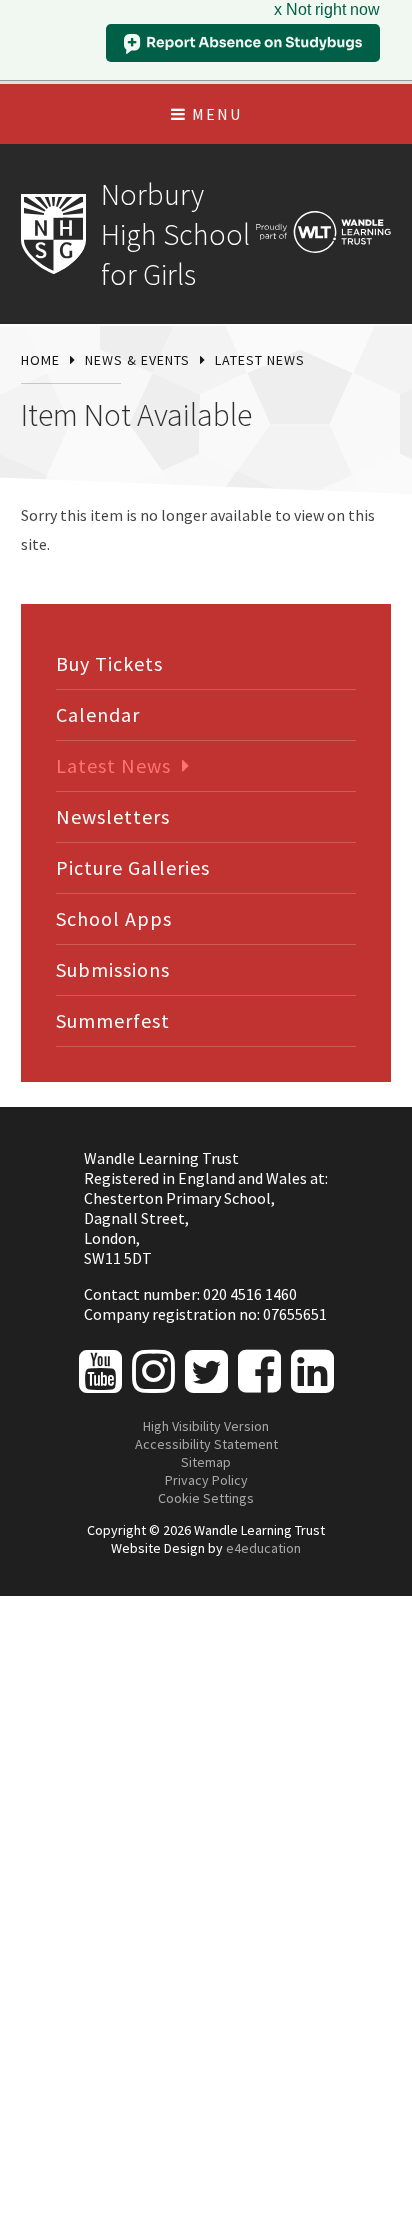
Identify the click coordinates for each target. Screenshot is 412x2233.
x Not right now (327, 9)
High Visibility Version (206, 1426)
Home (40, 360)
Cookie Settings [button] (206, 1498)
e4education (263, 1548)
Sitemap (206, 1462)
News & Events (137, 360)
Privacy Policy (206, 1480)
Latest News (260, 360)
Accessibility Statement (206, 1444)
